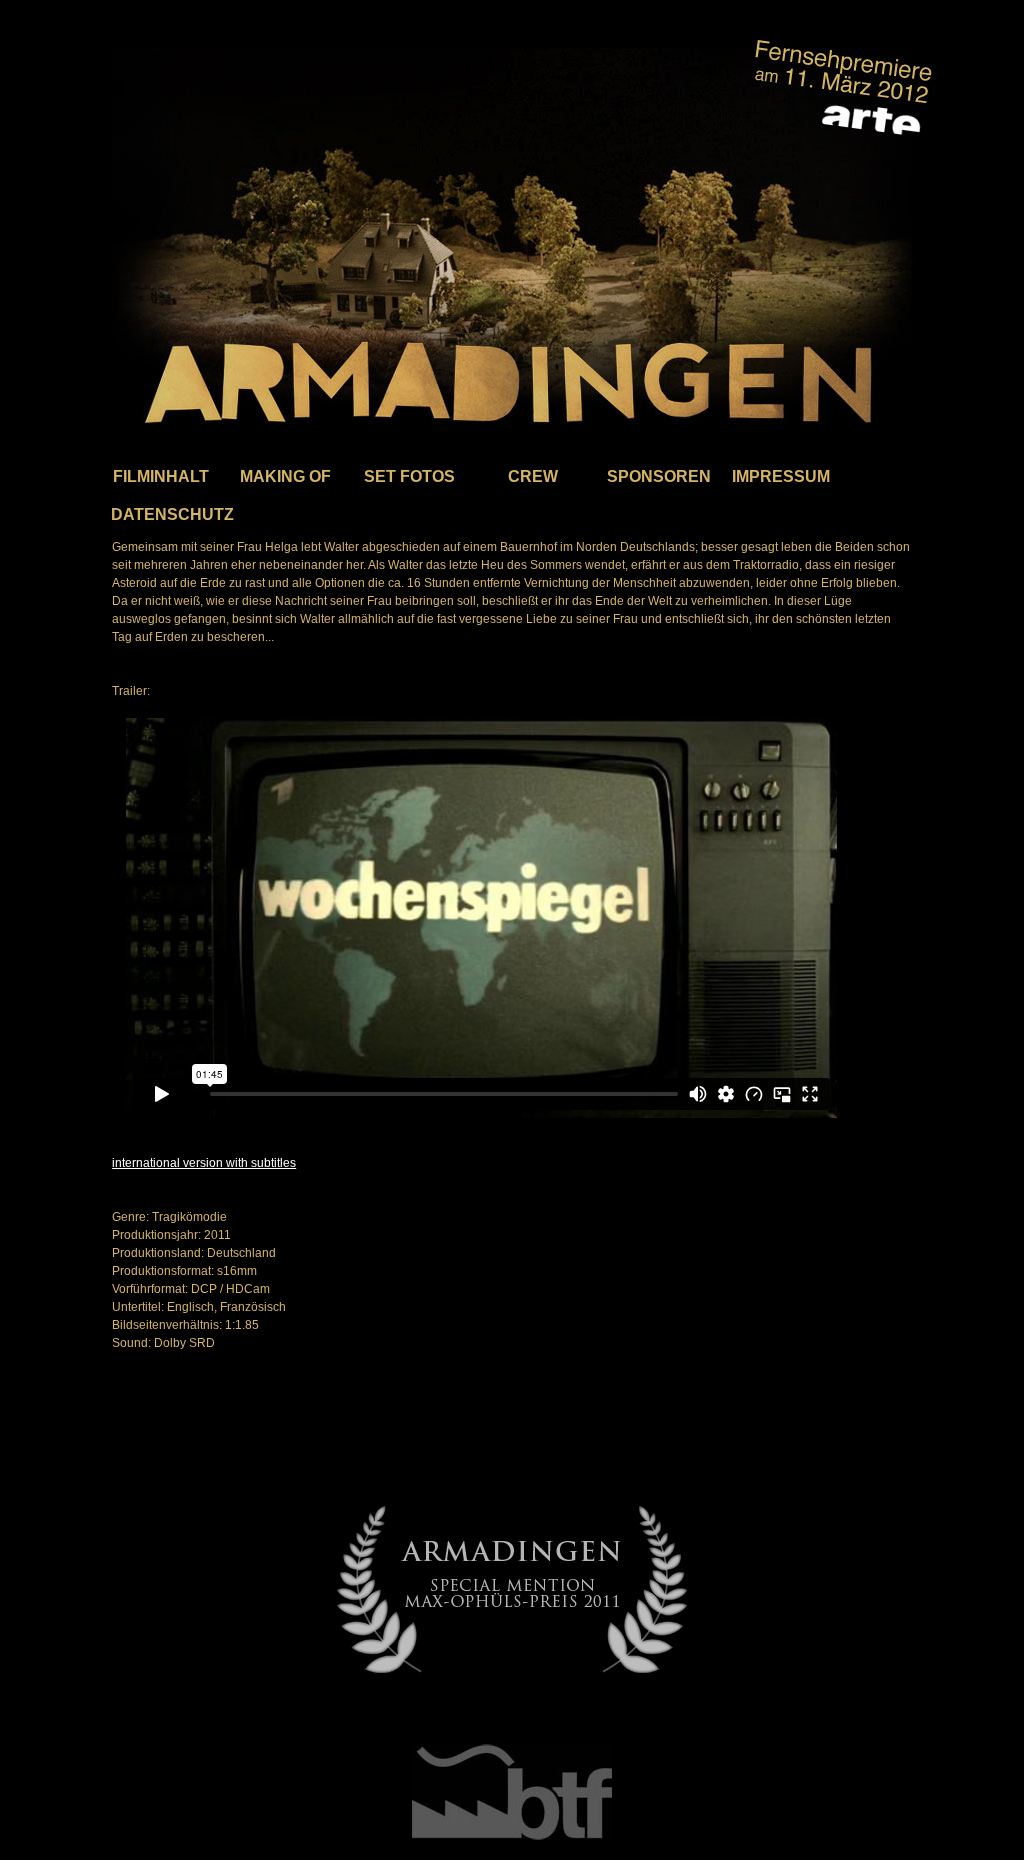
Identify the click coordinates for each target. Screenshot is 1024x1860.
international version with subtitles (204, 1163)
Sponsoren (657, 476)
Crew (533, 476)
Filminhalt (161, 476)
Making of (285, 476)
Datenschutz (161, 514)
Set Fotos (409, 476)
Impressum (781, 476)
